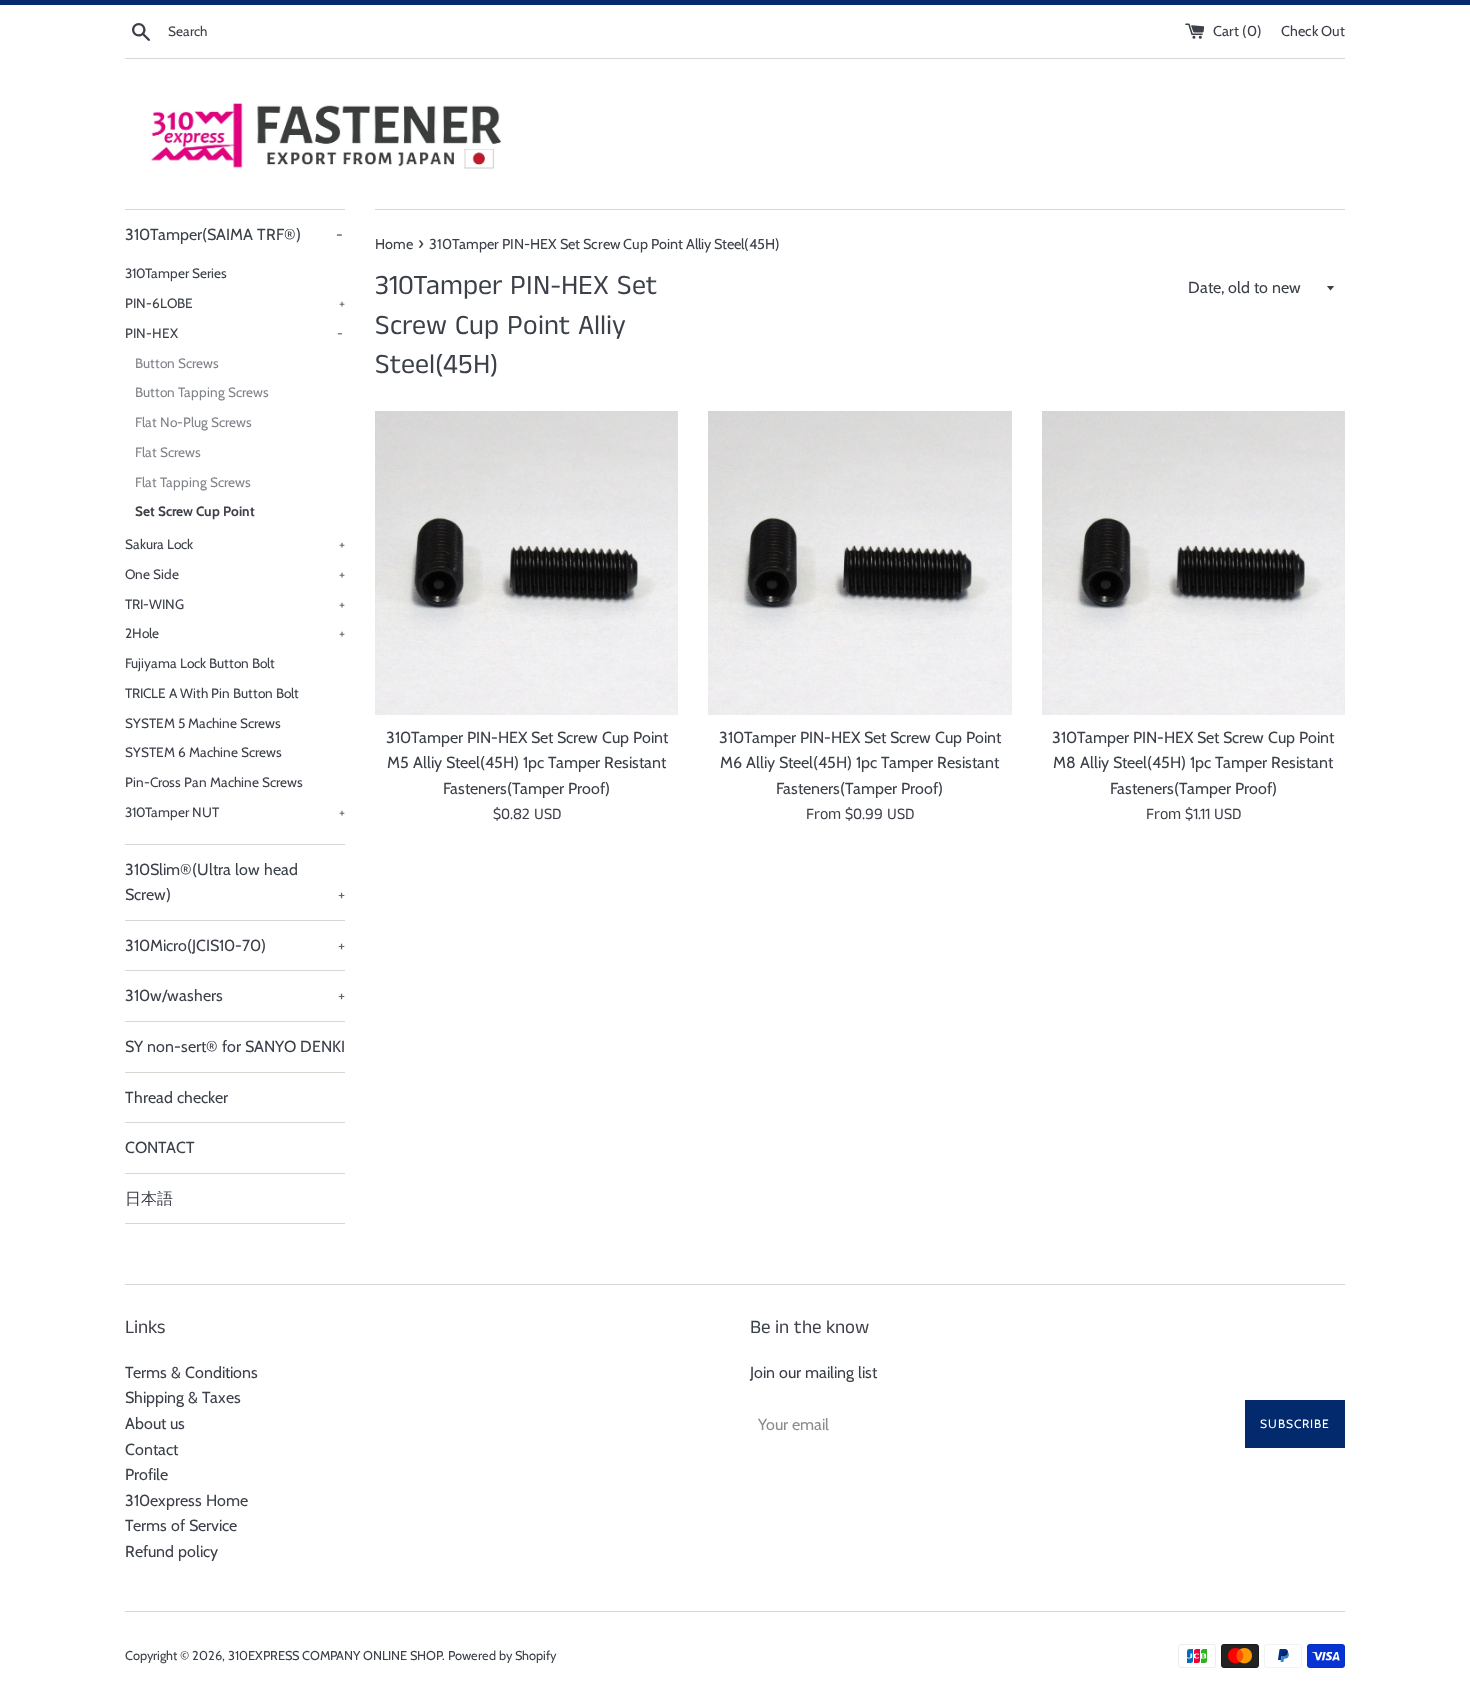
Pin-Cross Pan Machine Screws (214, 782)
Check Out (1313, 31)
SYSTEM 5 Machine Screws (203, 723)
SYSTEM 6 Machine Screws (203, 752)
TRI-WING (235, 604)
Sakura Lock (235, 544)
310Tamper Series (176, 273)
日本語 (149, 1198)
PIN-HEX (234, 333)
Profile (146, 1474)
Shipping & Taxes (183, 1397)
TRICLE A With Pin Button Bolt (212, 693)
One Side (235, 574)
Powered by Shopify (502, 1655)
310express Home (186, 1500)
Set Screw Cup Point (195, 511)
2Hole (235, 633)
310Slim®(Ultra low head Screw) (235, 882)
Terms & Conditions (191, 1372)
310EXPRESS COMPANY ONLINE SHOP (335, 1655)
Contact (151, 1449)
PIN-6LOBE (235, 303)
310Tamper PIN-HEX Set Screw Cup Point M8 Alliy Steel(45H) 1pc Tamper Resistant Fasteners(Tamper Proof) (1193, 763)
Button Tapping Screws (202, 392)
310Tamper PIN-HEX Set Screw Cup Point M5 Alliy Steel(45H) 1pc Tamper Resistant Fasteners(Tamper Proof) (527, 763)
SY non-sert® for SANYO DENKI (235, 1046)
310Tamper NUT (235, 812)
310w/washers (235, 995)
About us (155, 1423)
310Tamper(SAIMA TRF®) (234, 234)
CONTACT (160, 1147)
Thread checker (176, 1097)
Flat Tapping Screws (193, 482)
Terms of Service (181, 1525)
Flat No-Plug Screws (193, 422)
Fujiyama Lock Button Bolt (200, 663)
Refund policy (171, 1551)
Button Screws (177, 363)
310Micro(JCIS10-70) (235, 945)
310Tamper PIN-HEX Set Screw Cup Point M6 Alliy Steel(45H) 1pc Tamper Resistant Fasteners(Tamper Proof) (860, 763)
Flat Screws (168, 452)
